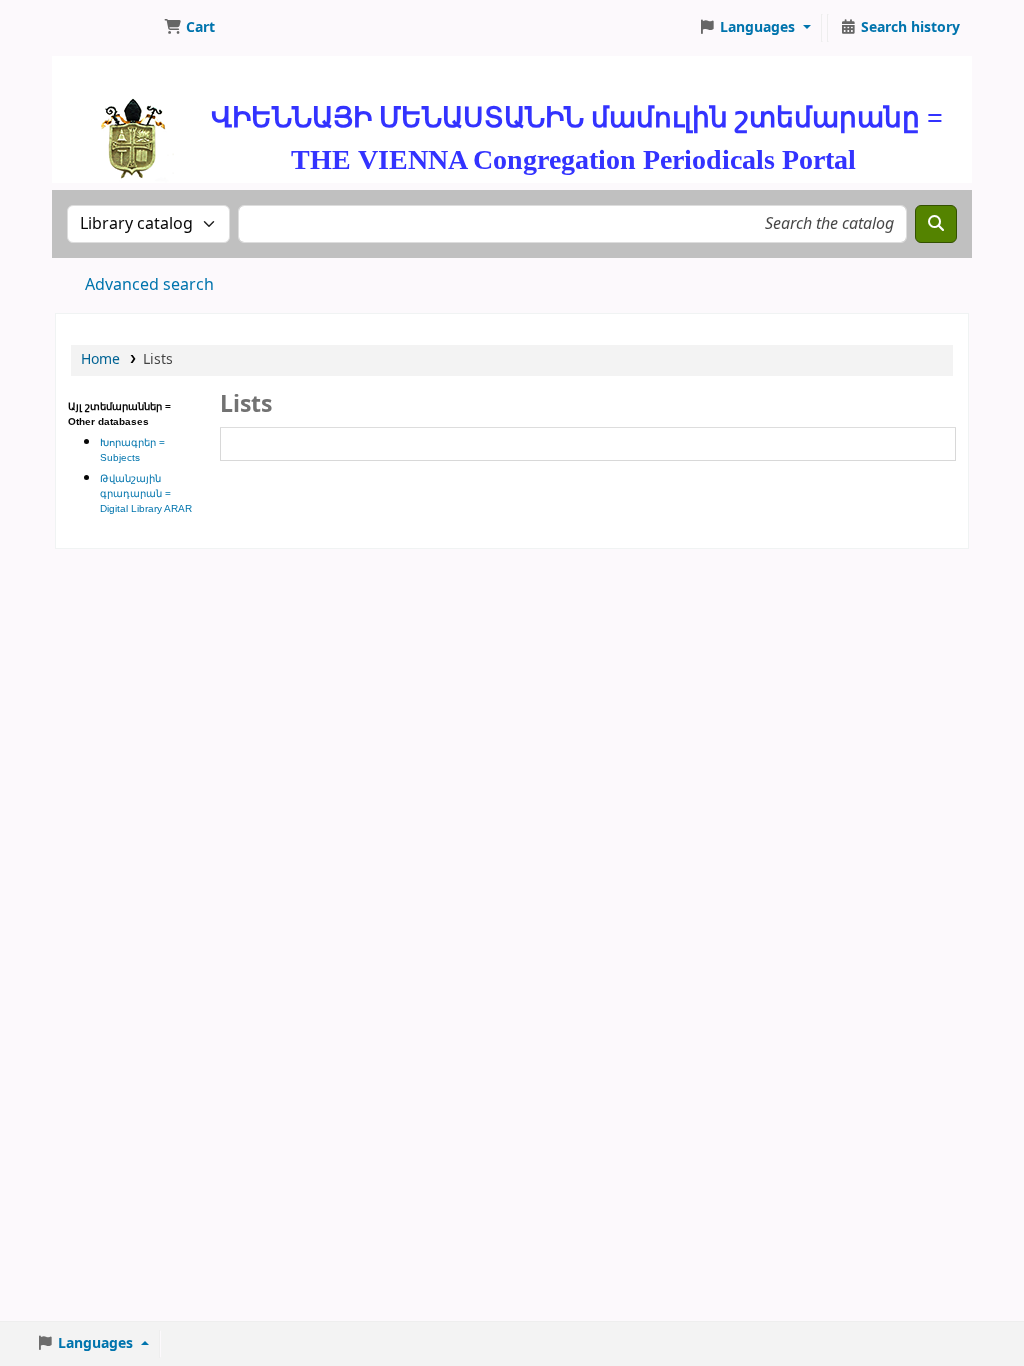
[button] (189, 28)
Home (100, 359)
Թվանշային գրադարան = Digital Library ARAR (146, 493)
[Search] (936, 224)
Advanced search (149, 285)
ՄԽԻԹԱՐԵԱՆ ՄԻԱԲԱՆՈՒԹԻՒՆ (106, 28)
